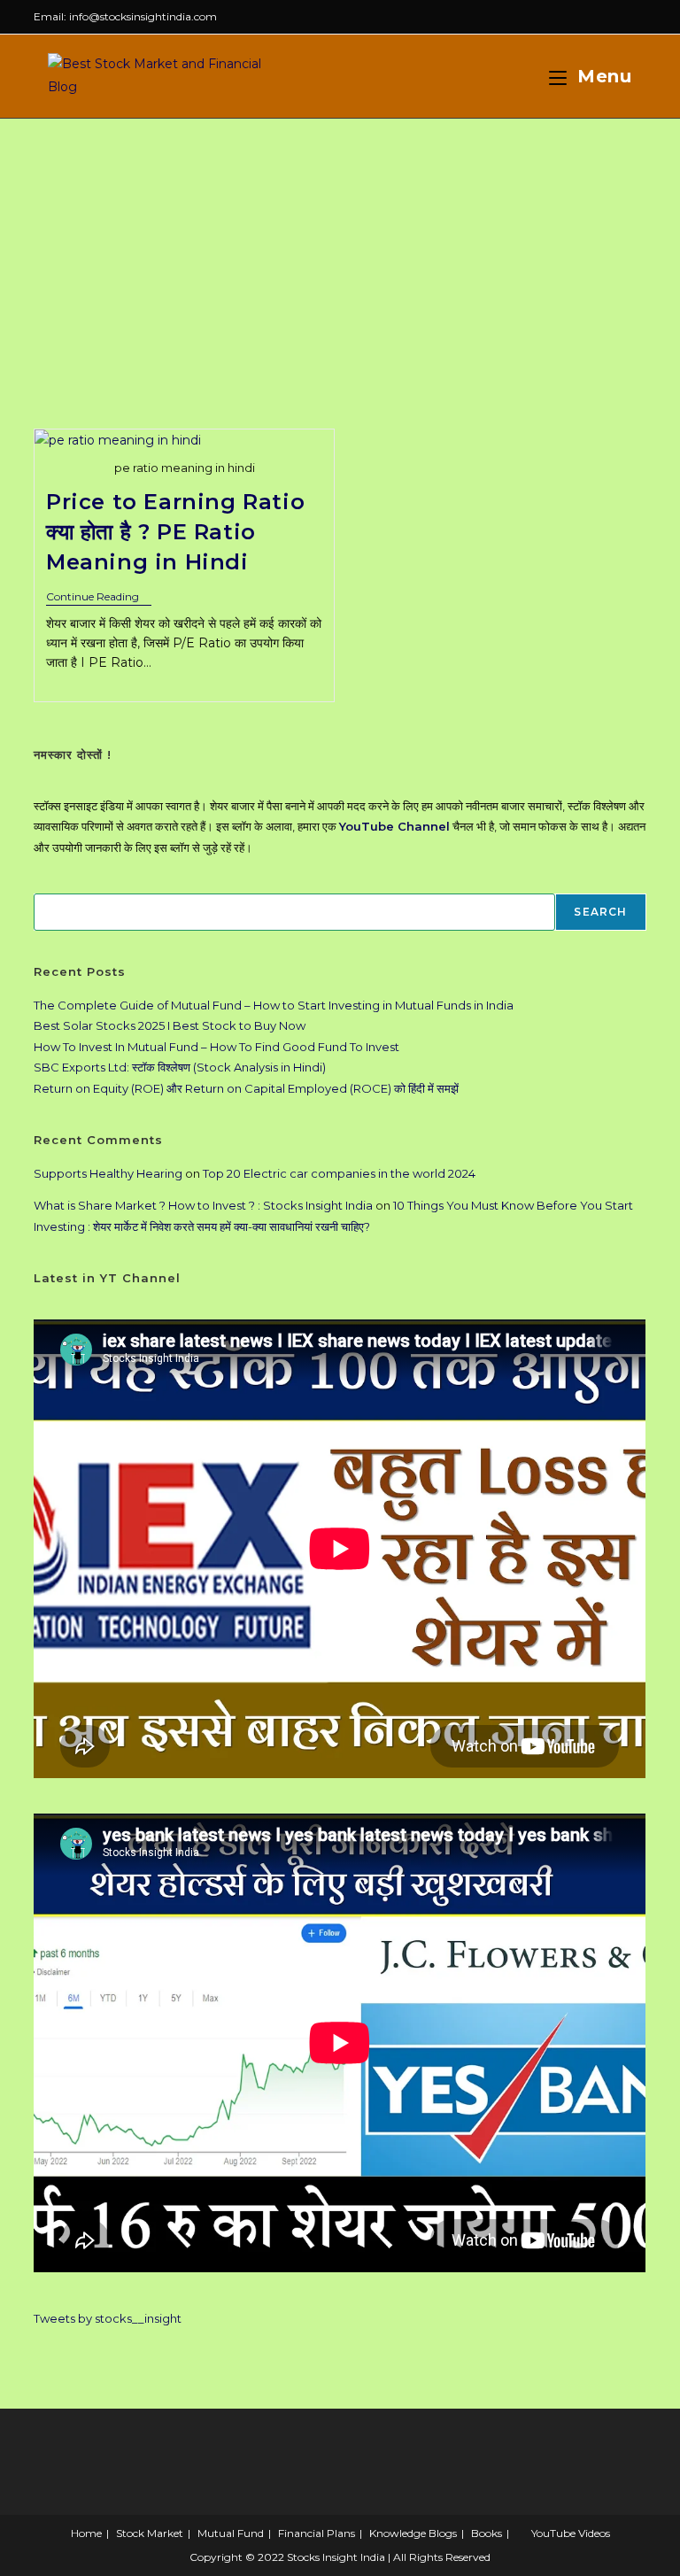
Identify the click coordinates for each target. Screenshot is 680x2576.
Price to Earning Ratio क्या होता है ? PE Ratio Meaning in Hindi (175, 531)
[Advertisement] (340, 251)
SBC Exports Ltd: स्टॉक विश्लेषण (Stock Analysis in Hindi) (180, 1067)
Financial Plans (317, 2533)
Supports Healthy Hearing (108, 1173)
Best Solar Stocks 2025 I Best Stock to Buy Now (170, 1025)
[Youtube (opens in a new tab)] (639, 17)
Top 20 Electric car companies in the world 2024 (339, 1173)
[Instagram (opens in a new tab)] (621, 17)
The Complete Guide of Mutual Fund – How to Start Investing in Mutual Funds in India (274, 1005)
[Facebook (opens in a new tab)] (601, 17)
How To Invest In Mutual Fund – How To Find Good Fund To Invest (216, 1047)
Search (600, 912)
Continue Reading (99, 598)
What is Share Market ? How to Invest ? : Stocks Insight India (203, 1205)
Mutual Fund (231, 2533)
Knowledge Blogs (413, 2533)
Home (86, 2533)
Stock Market (150, 2533)
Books (487, 2533)
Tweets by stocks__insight (108, 2318)
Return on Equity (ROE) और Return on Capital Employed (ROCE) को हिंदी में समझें (246, 1088)
